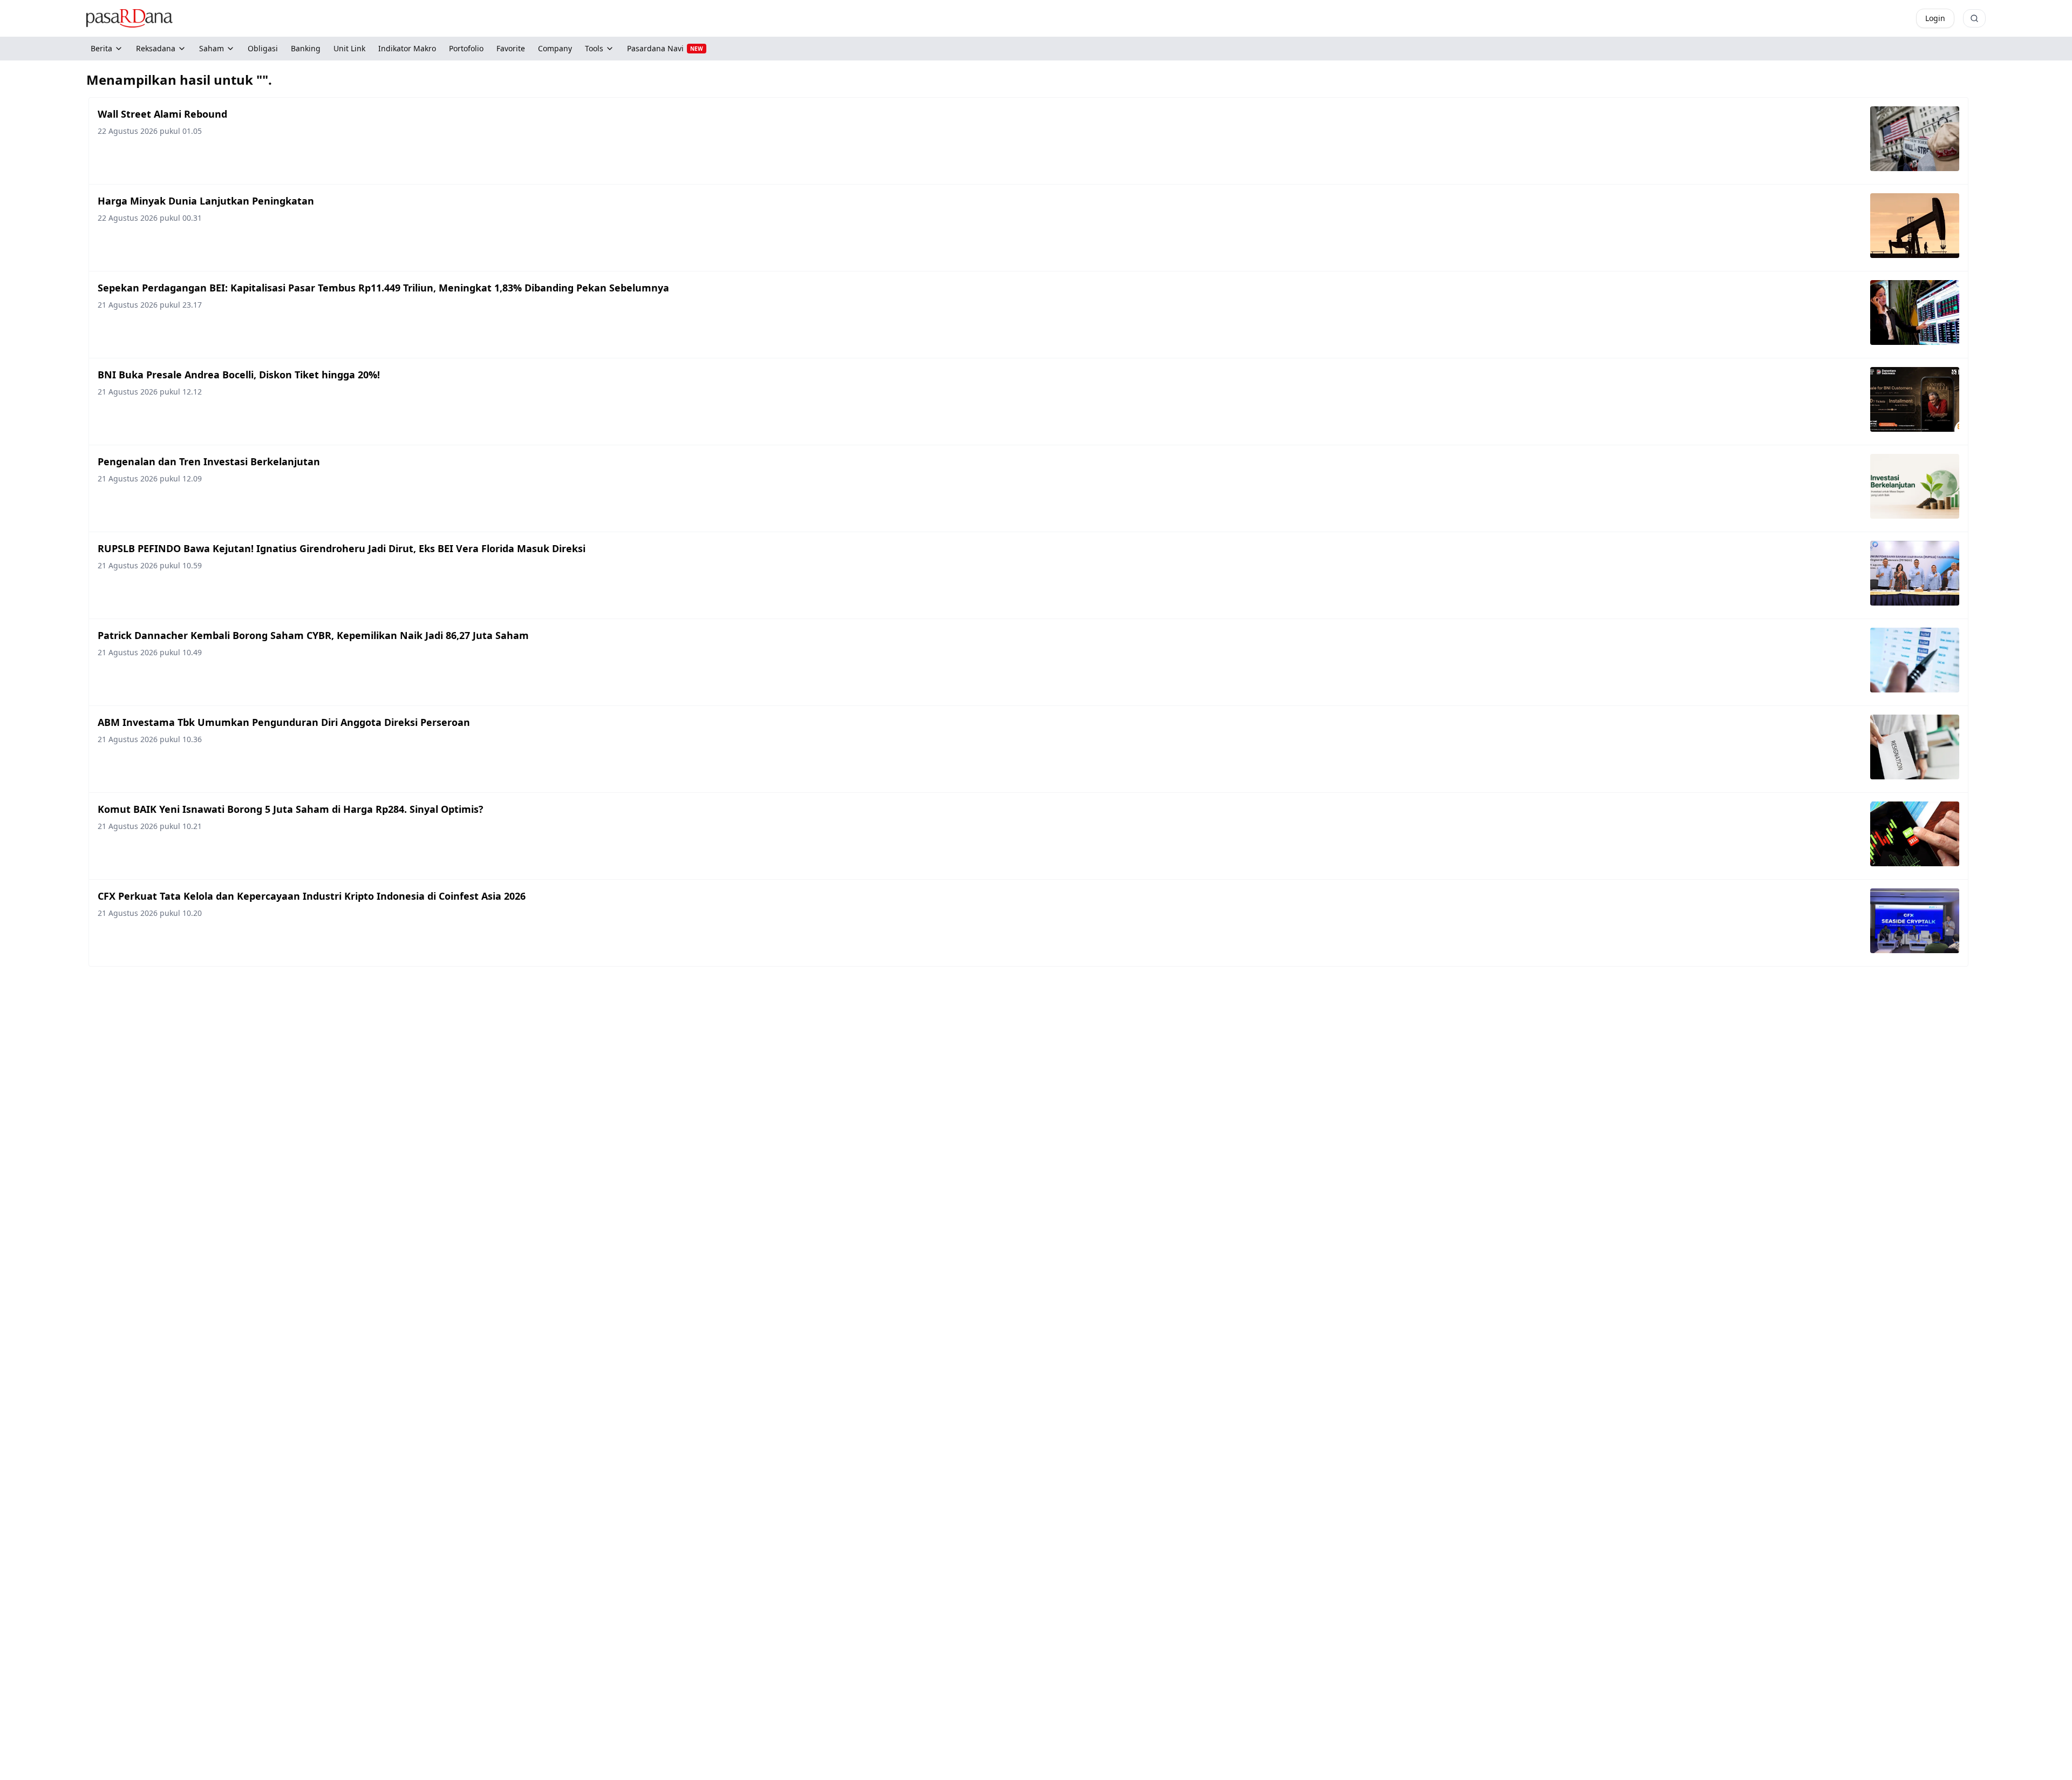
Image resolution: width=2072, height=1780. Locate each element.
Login (1935, 18)
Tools (594, 48)
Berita (101, 48)
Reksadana (156, 48)
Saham (212, 48)
